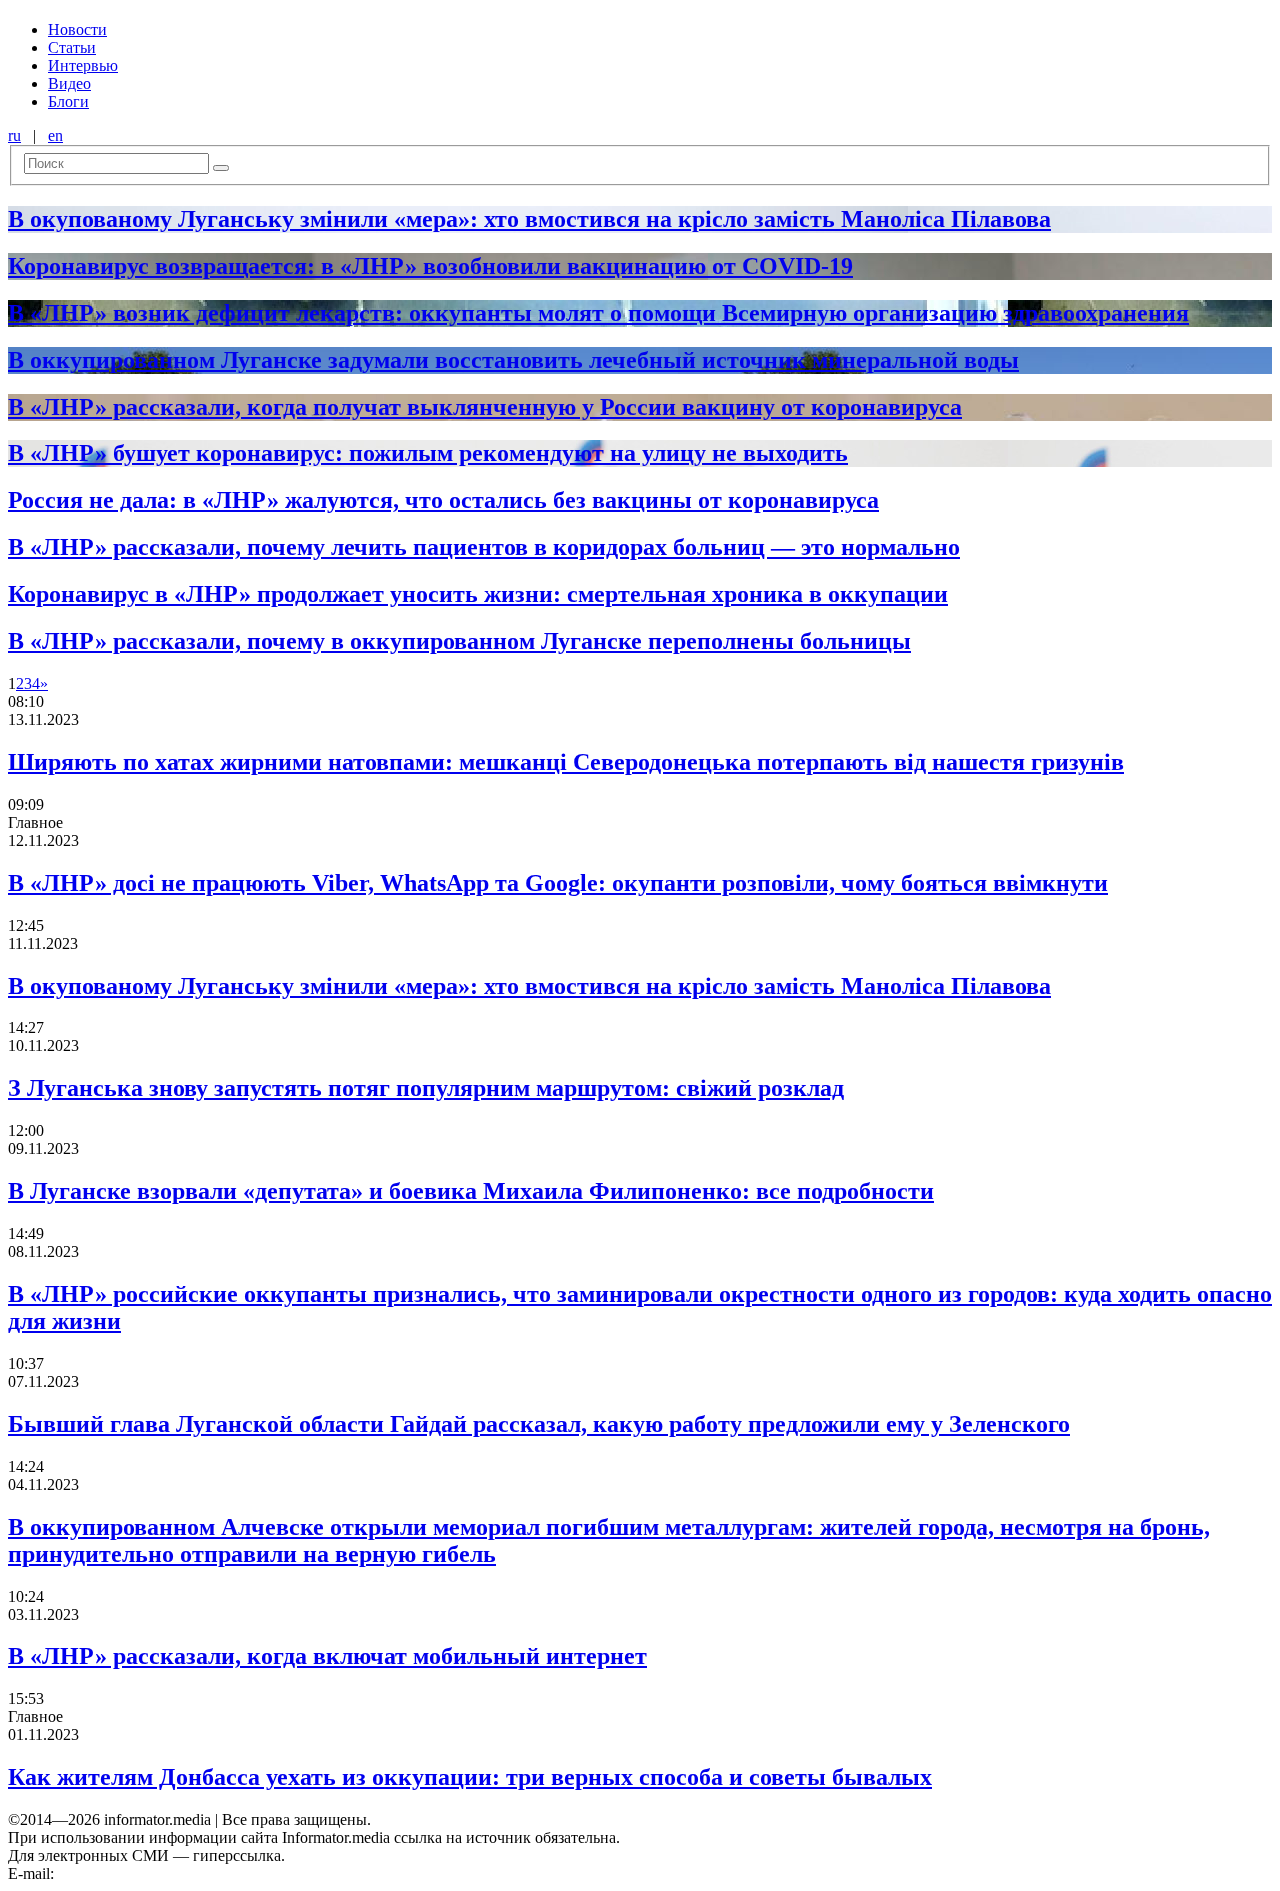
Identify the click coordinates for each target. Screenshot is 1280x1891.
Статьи (72, 47)
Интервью (83, 65)
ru (14, 135)
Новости (77, 29)
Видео (69, 83)
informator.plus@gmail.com (146, 1873)
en (55, 135)
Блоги (68, 101)
